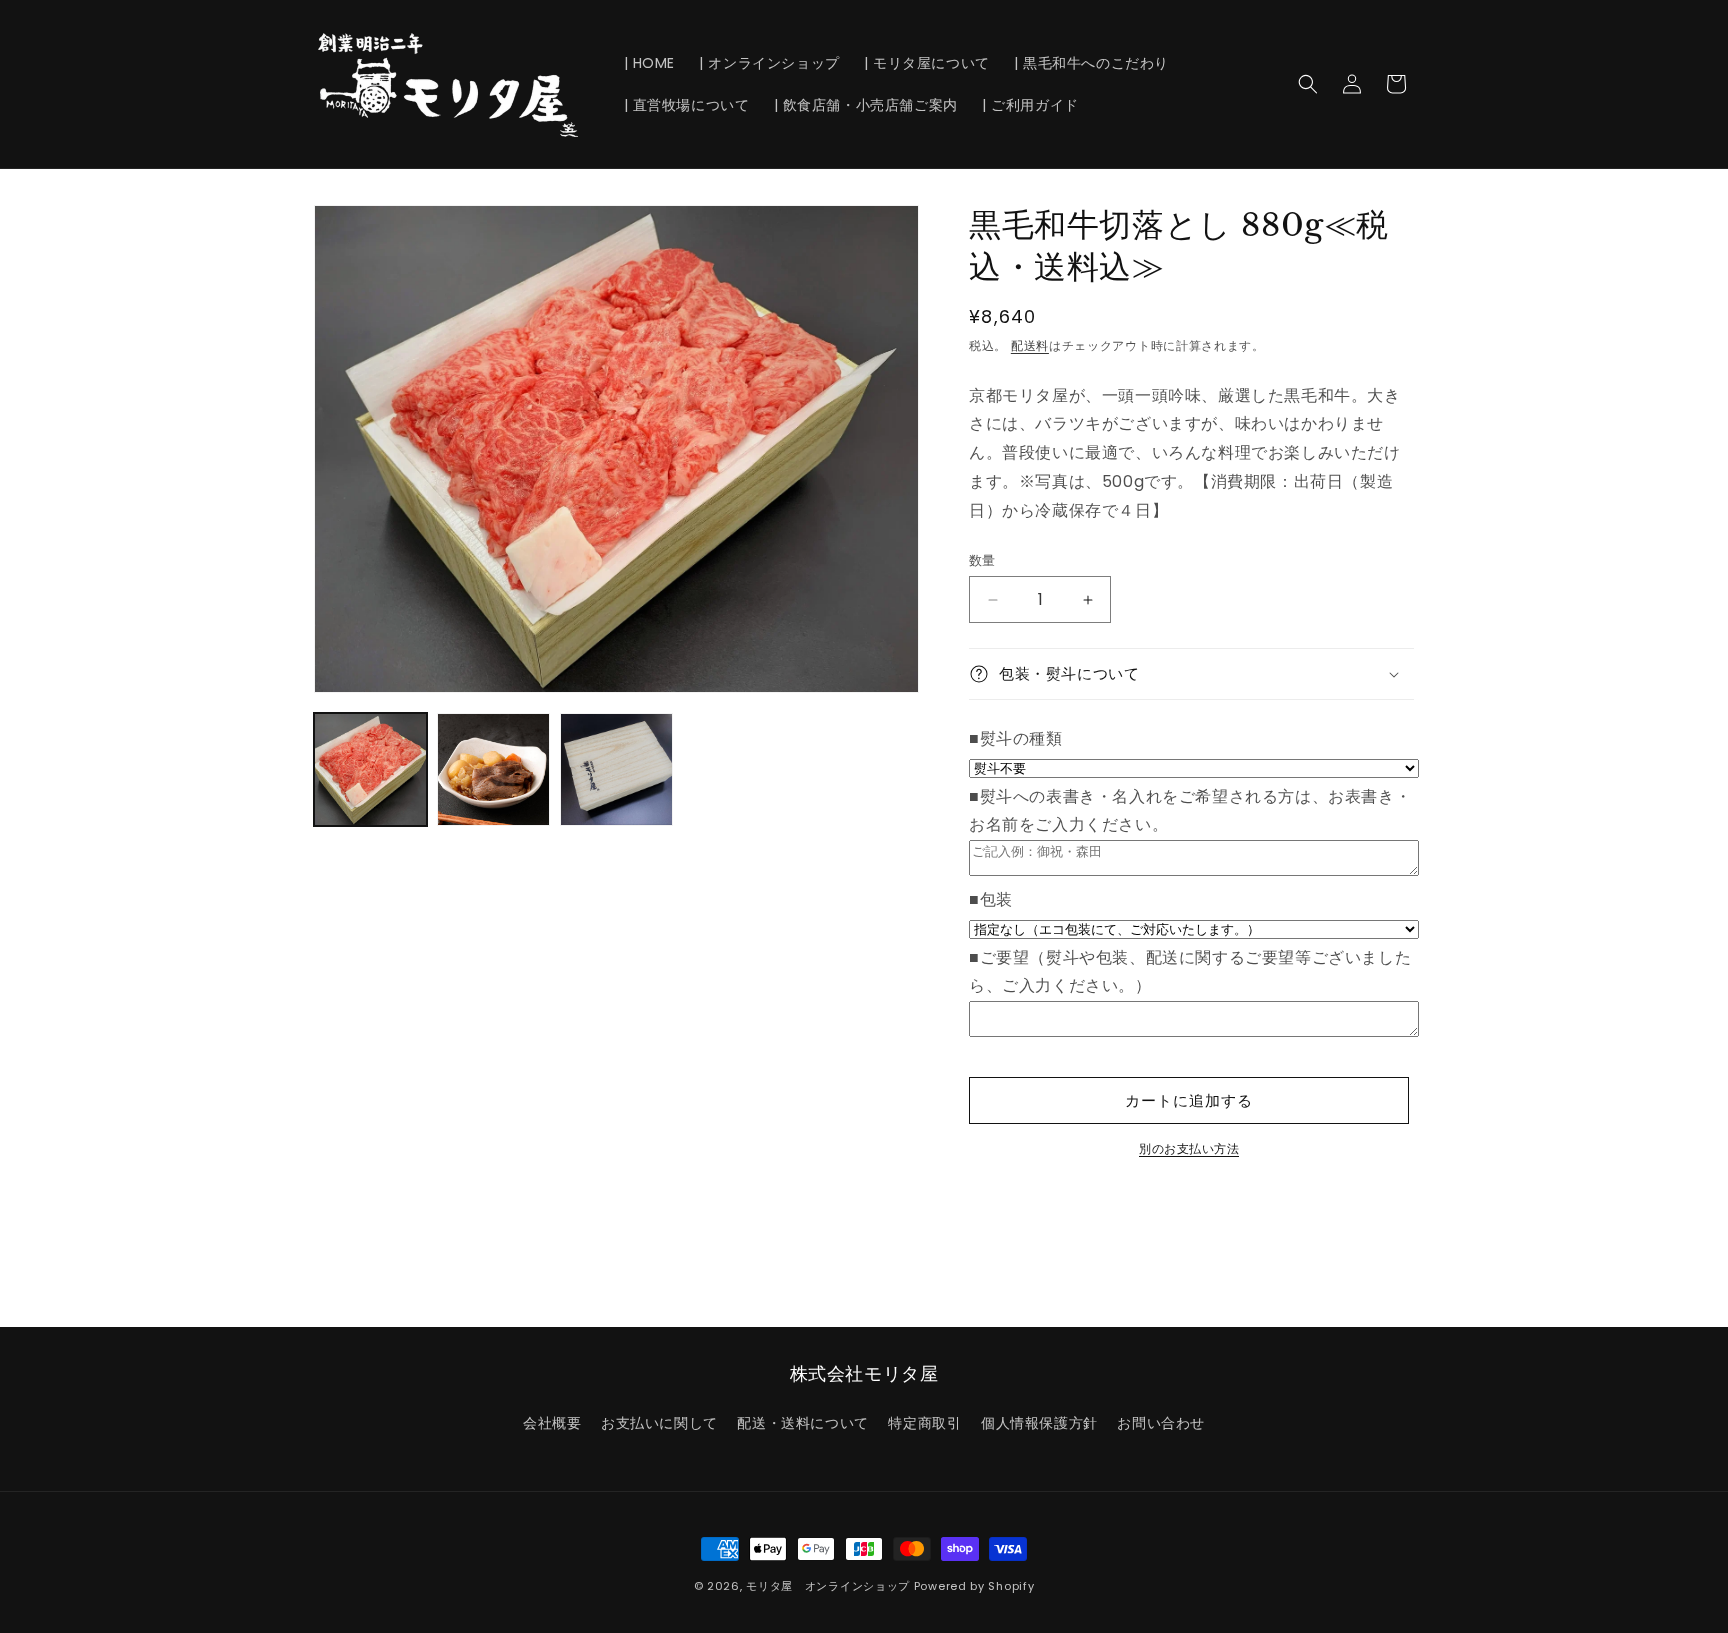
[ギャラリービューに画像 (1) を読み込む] (370, 769)
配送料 (1030, 345)
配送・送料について (802, 1423)
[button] (1308, 84)
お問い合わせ (1161, 1423)
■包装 (991, 899)
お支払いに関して (659, 1423)
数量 (982, 560)
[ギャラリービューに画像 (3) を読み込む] (616, 769)
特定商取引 (924, 1423)
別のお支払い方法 (1189, 1148)
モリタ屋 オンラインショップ (828, 1586)
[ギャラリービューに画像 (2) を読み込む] (493, 769)
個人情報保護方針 (1039, 1423)
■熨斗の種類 (1016, 738)
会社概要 (552, 1423)
